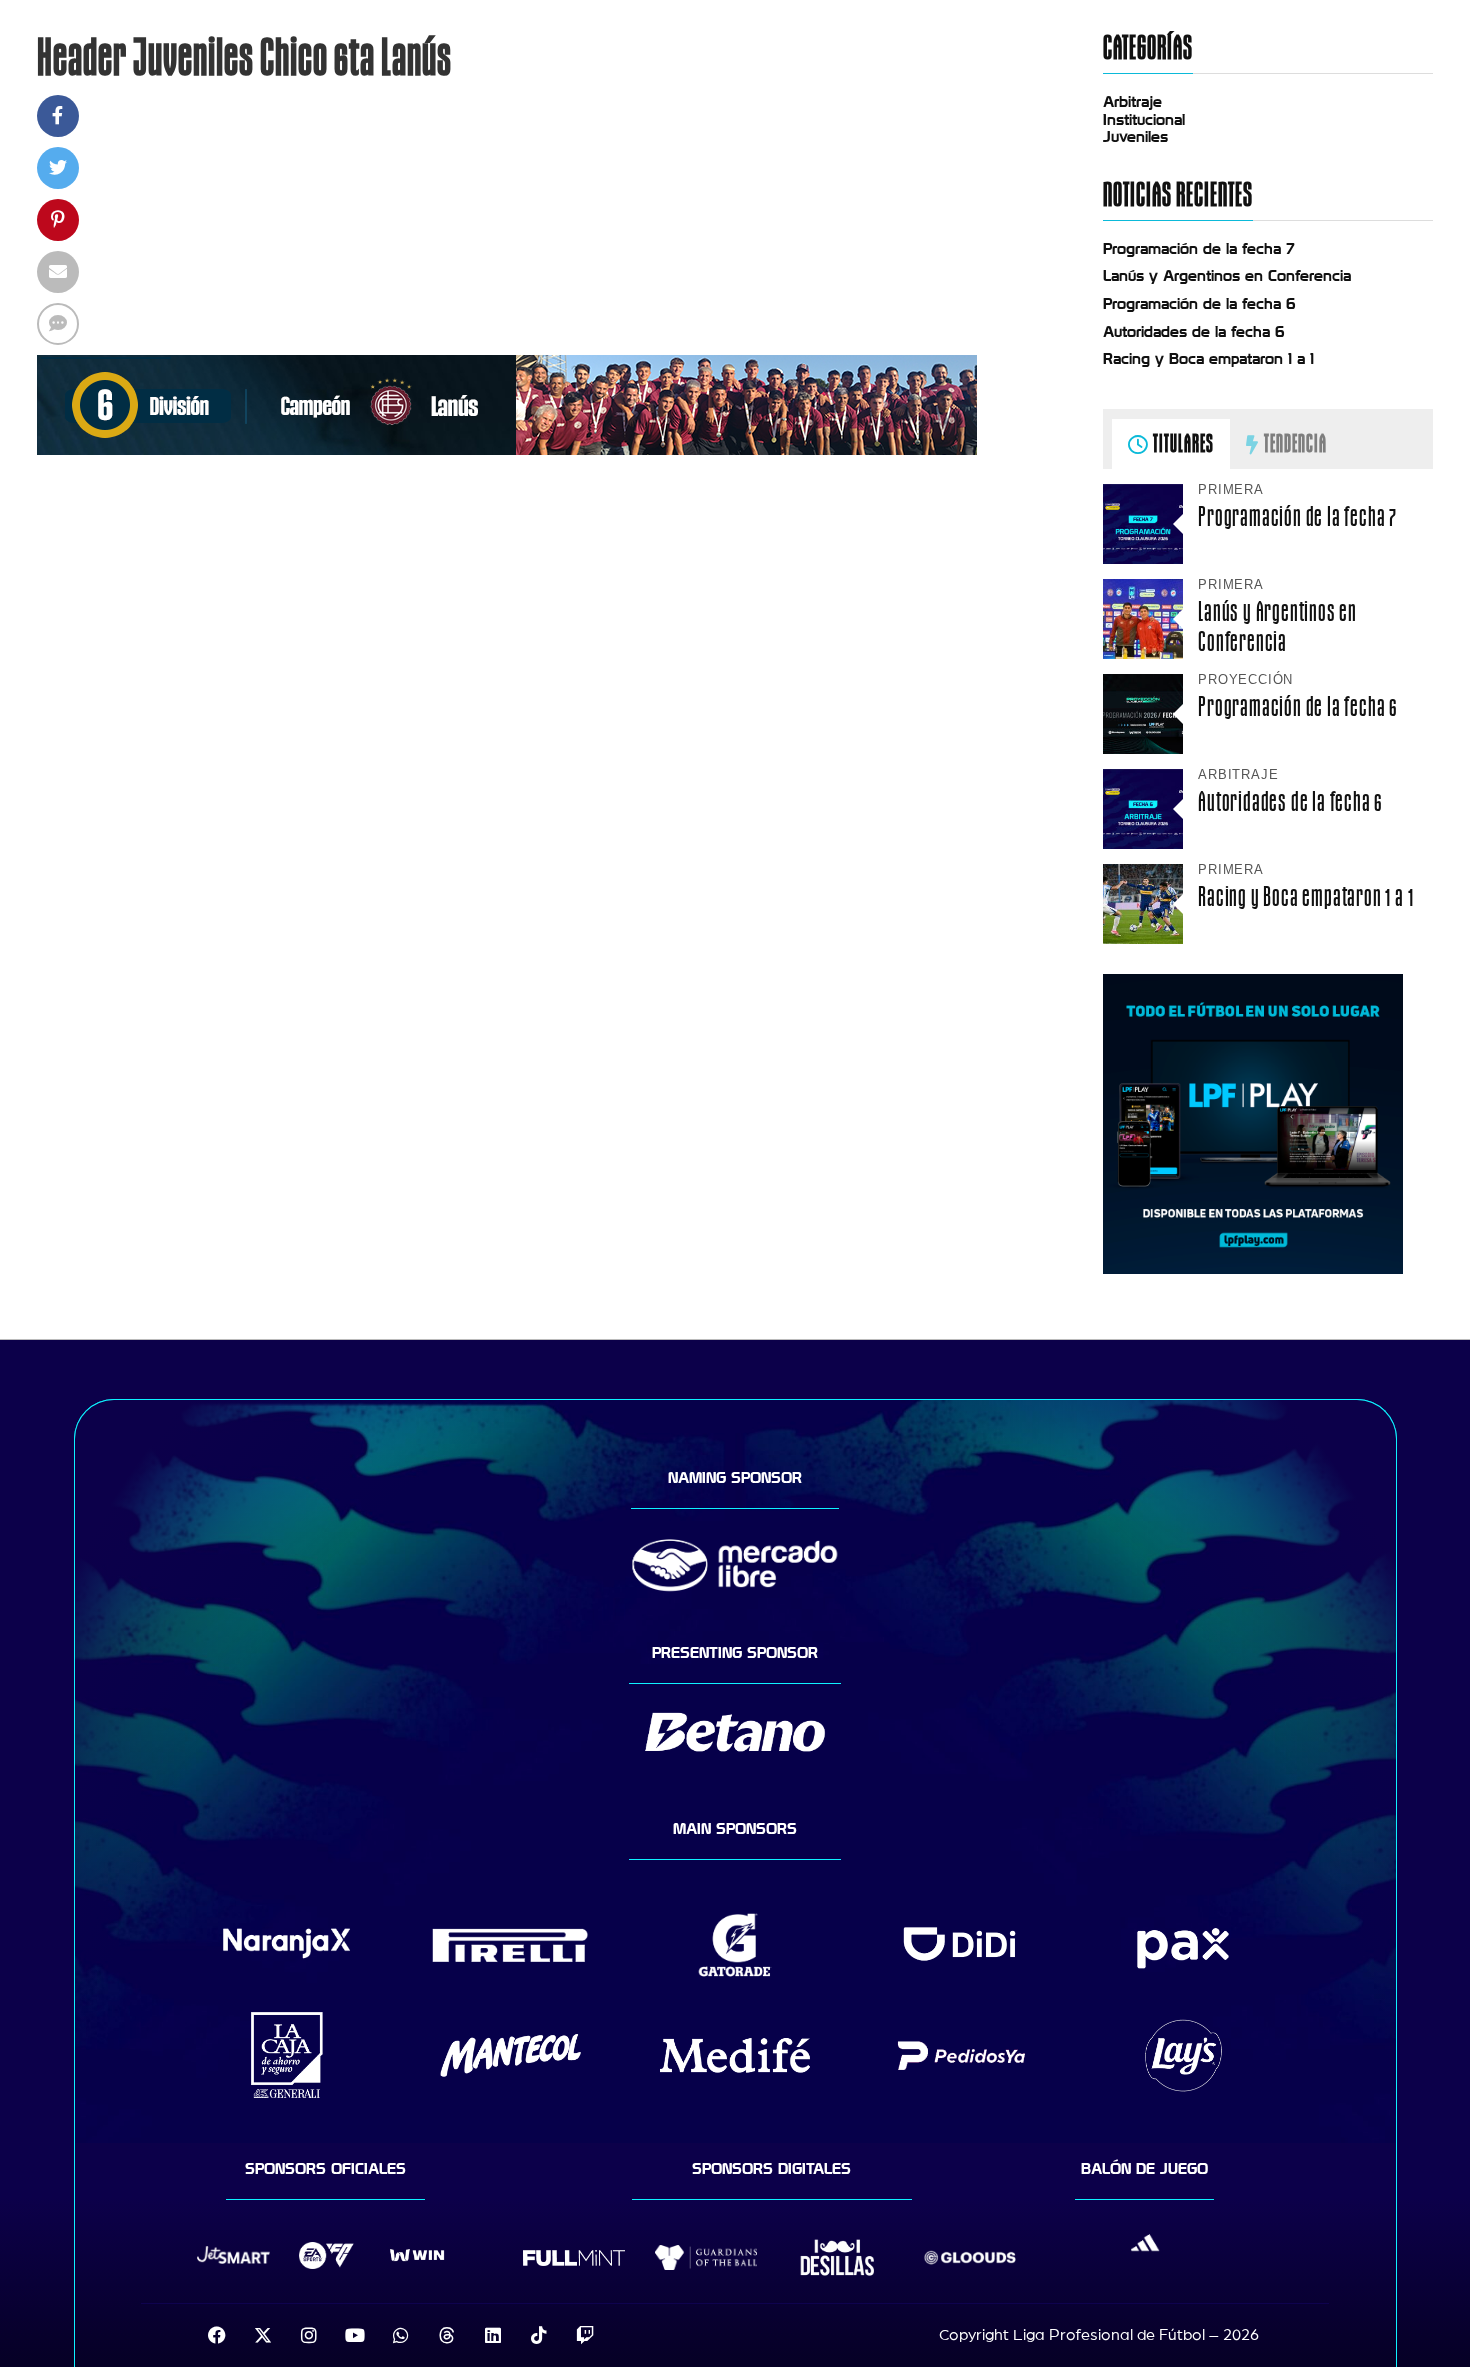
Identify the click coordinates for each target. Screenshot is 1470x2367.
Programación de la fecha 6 (1199, 304)
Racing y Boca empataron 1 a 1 (1208, 359)
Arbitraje (1132, 102)
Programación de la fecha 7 (1199, 249)
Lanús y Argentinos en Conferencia (1227, 276)
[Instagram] (309, 2335)
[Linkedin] (493, 2335)
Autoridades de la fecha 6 (1194, 332)
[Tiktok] (539, 2335)
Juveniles (1135, 137)
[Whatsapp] (401, 2335)
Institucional (1144, 120)
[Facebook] (217, 2335)
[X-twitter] (263, 2335)
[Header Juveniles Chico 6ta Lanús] (507, 450)
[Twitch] (585, 2335)
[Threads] (447, 2335)
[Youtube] (355, 2335)
